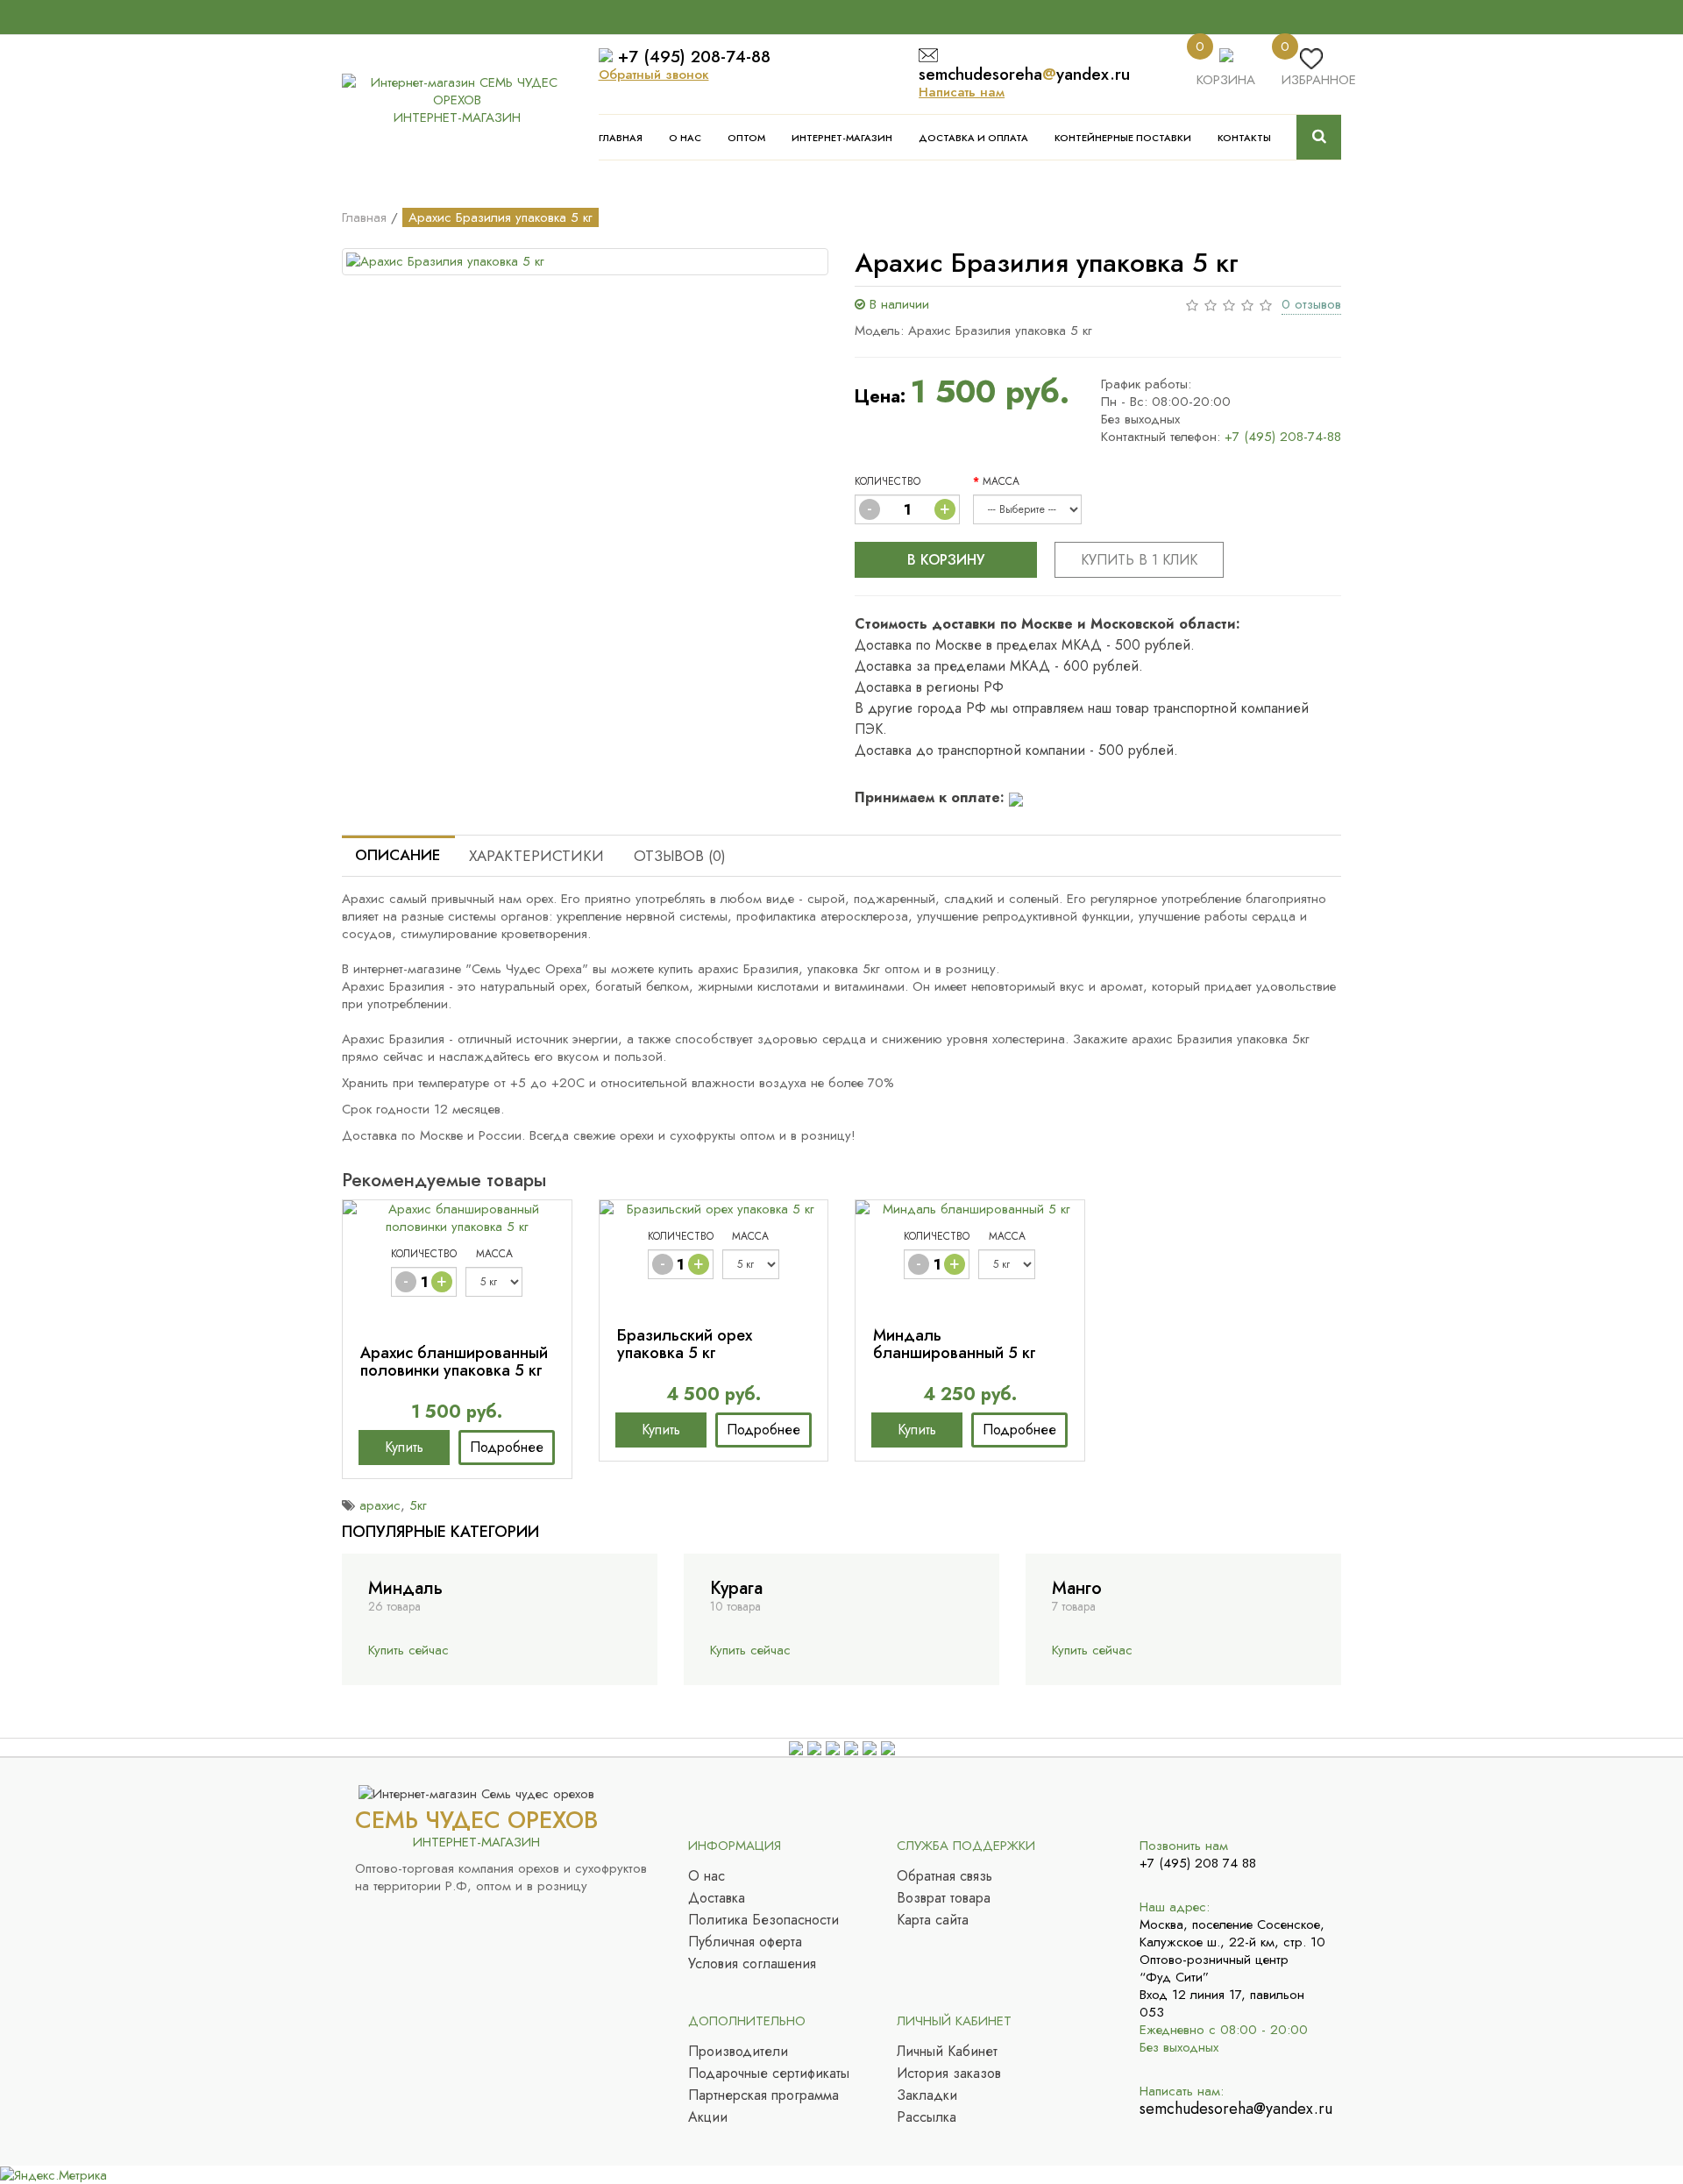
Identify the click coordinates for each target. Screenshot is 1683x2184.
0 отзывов (1311, 304)
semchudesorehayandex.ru (1024, 74)
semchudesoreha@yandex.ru (1234, 2109)
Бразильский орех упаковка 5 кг (685, 1344)
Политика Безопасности (763, 1920)
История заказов (949, 2074)
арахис (380, 1505)
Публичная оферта (745, 1942)
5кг (418, 1505)
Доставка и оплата (973, 138)
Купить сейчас (408, 1650)
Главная (621, 138)
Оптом (746, 138)
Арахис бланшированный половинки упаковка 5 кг (454, 1362)
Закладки (927, 2095)
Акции (708, 2117)
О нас (685, 138)
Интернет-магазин (842, 138)
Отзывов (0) (680, 856)
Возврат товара (944, 1898)
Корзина (1226, 80)
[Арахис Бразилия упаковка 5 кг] (585, 262)
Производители (738, 2052)
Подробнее (507, 1447)
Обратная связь (944, 1876)
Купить (404, 1447)
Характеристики (536, 856)
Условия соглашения (752, 1964)
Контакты (1244, 138)
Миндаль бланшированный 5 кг (955, 1344)
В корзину (946, 560)
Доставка (717, 1898)
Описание (398, 855)
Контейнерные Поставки (1123, 138)
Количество (888, 481)
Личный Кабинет (947, 2052)
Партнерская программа (763, 2095)
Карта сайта (933, 1920)
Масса (1001, 481)
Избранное (1319, 80)
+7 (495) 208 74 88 (1198, 1863)
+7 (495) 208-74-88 (694, 57)
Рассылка (927, 2117)
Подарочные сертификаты (769, 2074)
